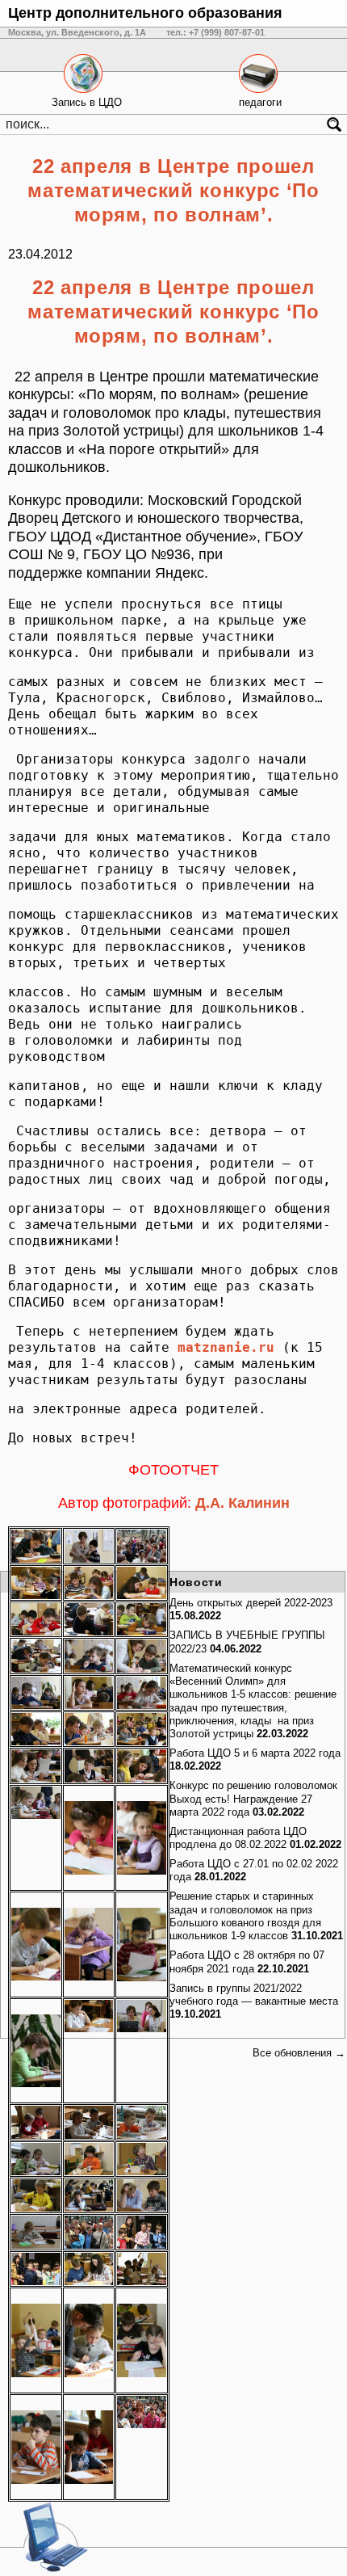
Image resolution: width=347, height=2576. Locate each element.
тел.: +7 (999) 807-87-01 (215, 32)
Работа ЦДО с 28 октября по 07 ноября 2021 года (247, 1961)
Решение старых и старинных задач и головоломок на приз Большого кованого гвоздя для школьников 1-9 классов (245, 1916)
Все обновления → (299, 2053)
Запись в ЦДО (87, 102)
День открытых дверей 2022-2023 (251, 1603)
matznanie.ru (226, 1347)
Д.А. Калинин (242, 1503)
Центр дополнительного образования (145, 13)
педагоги (260, 102)
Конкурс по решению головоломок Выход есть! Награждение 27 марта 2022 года (253, 1799)
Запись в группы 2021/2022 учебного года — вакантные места (254, 1995)
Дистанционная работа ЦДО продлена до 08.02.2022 (238, 1838)
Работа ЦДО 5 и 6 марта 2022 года (255, 1753)
